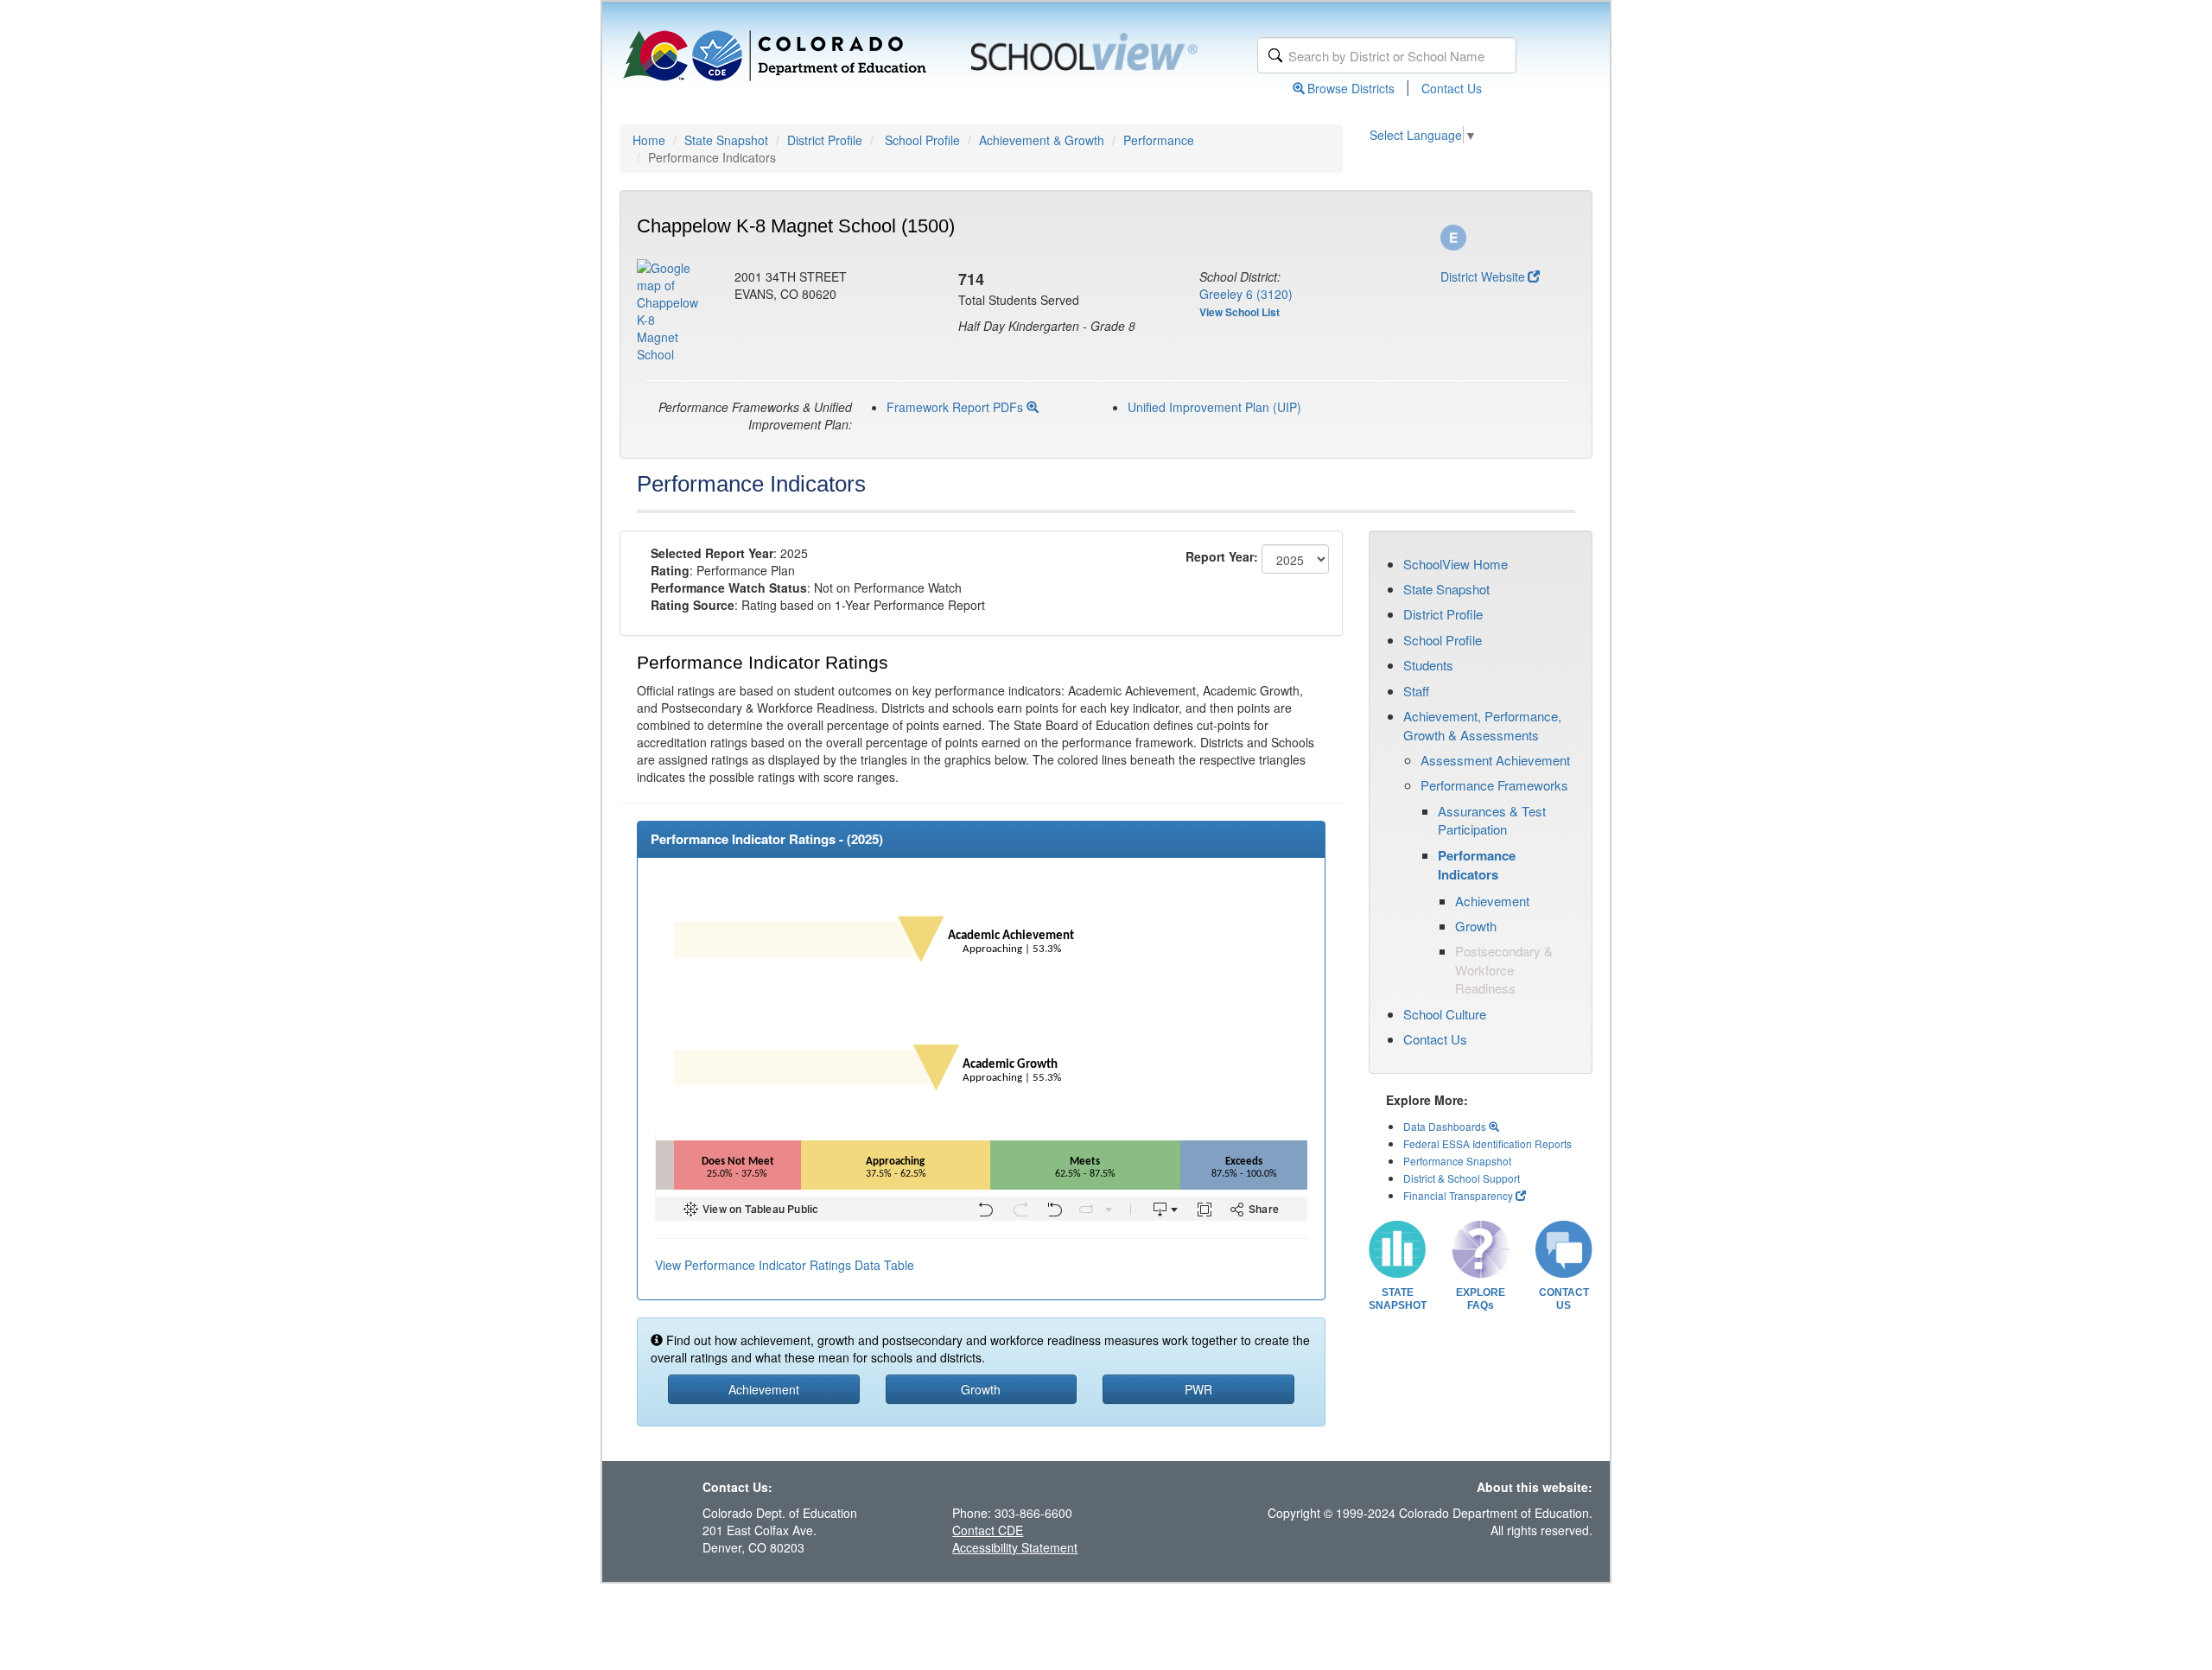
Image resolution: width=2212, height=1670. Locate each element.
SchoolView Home (1456, 564)
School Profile (922, 140)
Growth (1476, 926)
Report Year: (1222, 556)
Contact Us (1452, 88)
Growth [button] (981, 1389)
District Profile (825, 140)
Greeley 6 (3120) (1246, 294)
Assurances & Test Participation (1492, 820)
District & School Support (1462, 1178)
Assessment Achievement (1495, 760)
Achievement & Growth (1042, 140)
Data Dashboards (1446, 1126)
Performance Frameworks (1494, 785)
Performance (1159, 140)
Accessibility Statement (1015, 1547)
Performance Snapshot (1457, 1161)
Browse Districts (1351, 88)
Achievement (1492, 901)
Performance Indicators (1477, 865)
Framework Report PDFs (957, 407)
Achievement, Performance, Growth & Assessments (1482, 725)
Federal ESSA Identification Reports (1487, 1143)
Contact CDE (988, 1530)
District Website (1483, 276)
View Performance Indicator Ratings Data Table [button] (785, 1265)
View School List (1239, 312)
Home (649, 140)
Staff (1416, 691)
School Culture (1445, 1014)
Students (1428, 665)
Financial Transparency (1458, 1195)
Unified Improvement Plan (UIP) (1214, 407)
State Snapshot (726, 140)
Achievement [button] (764, 1389)
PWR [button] (1198, 1389)
